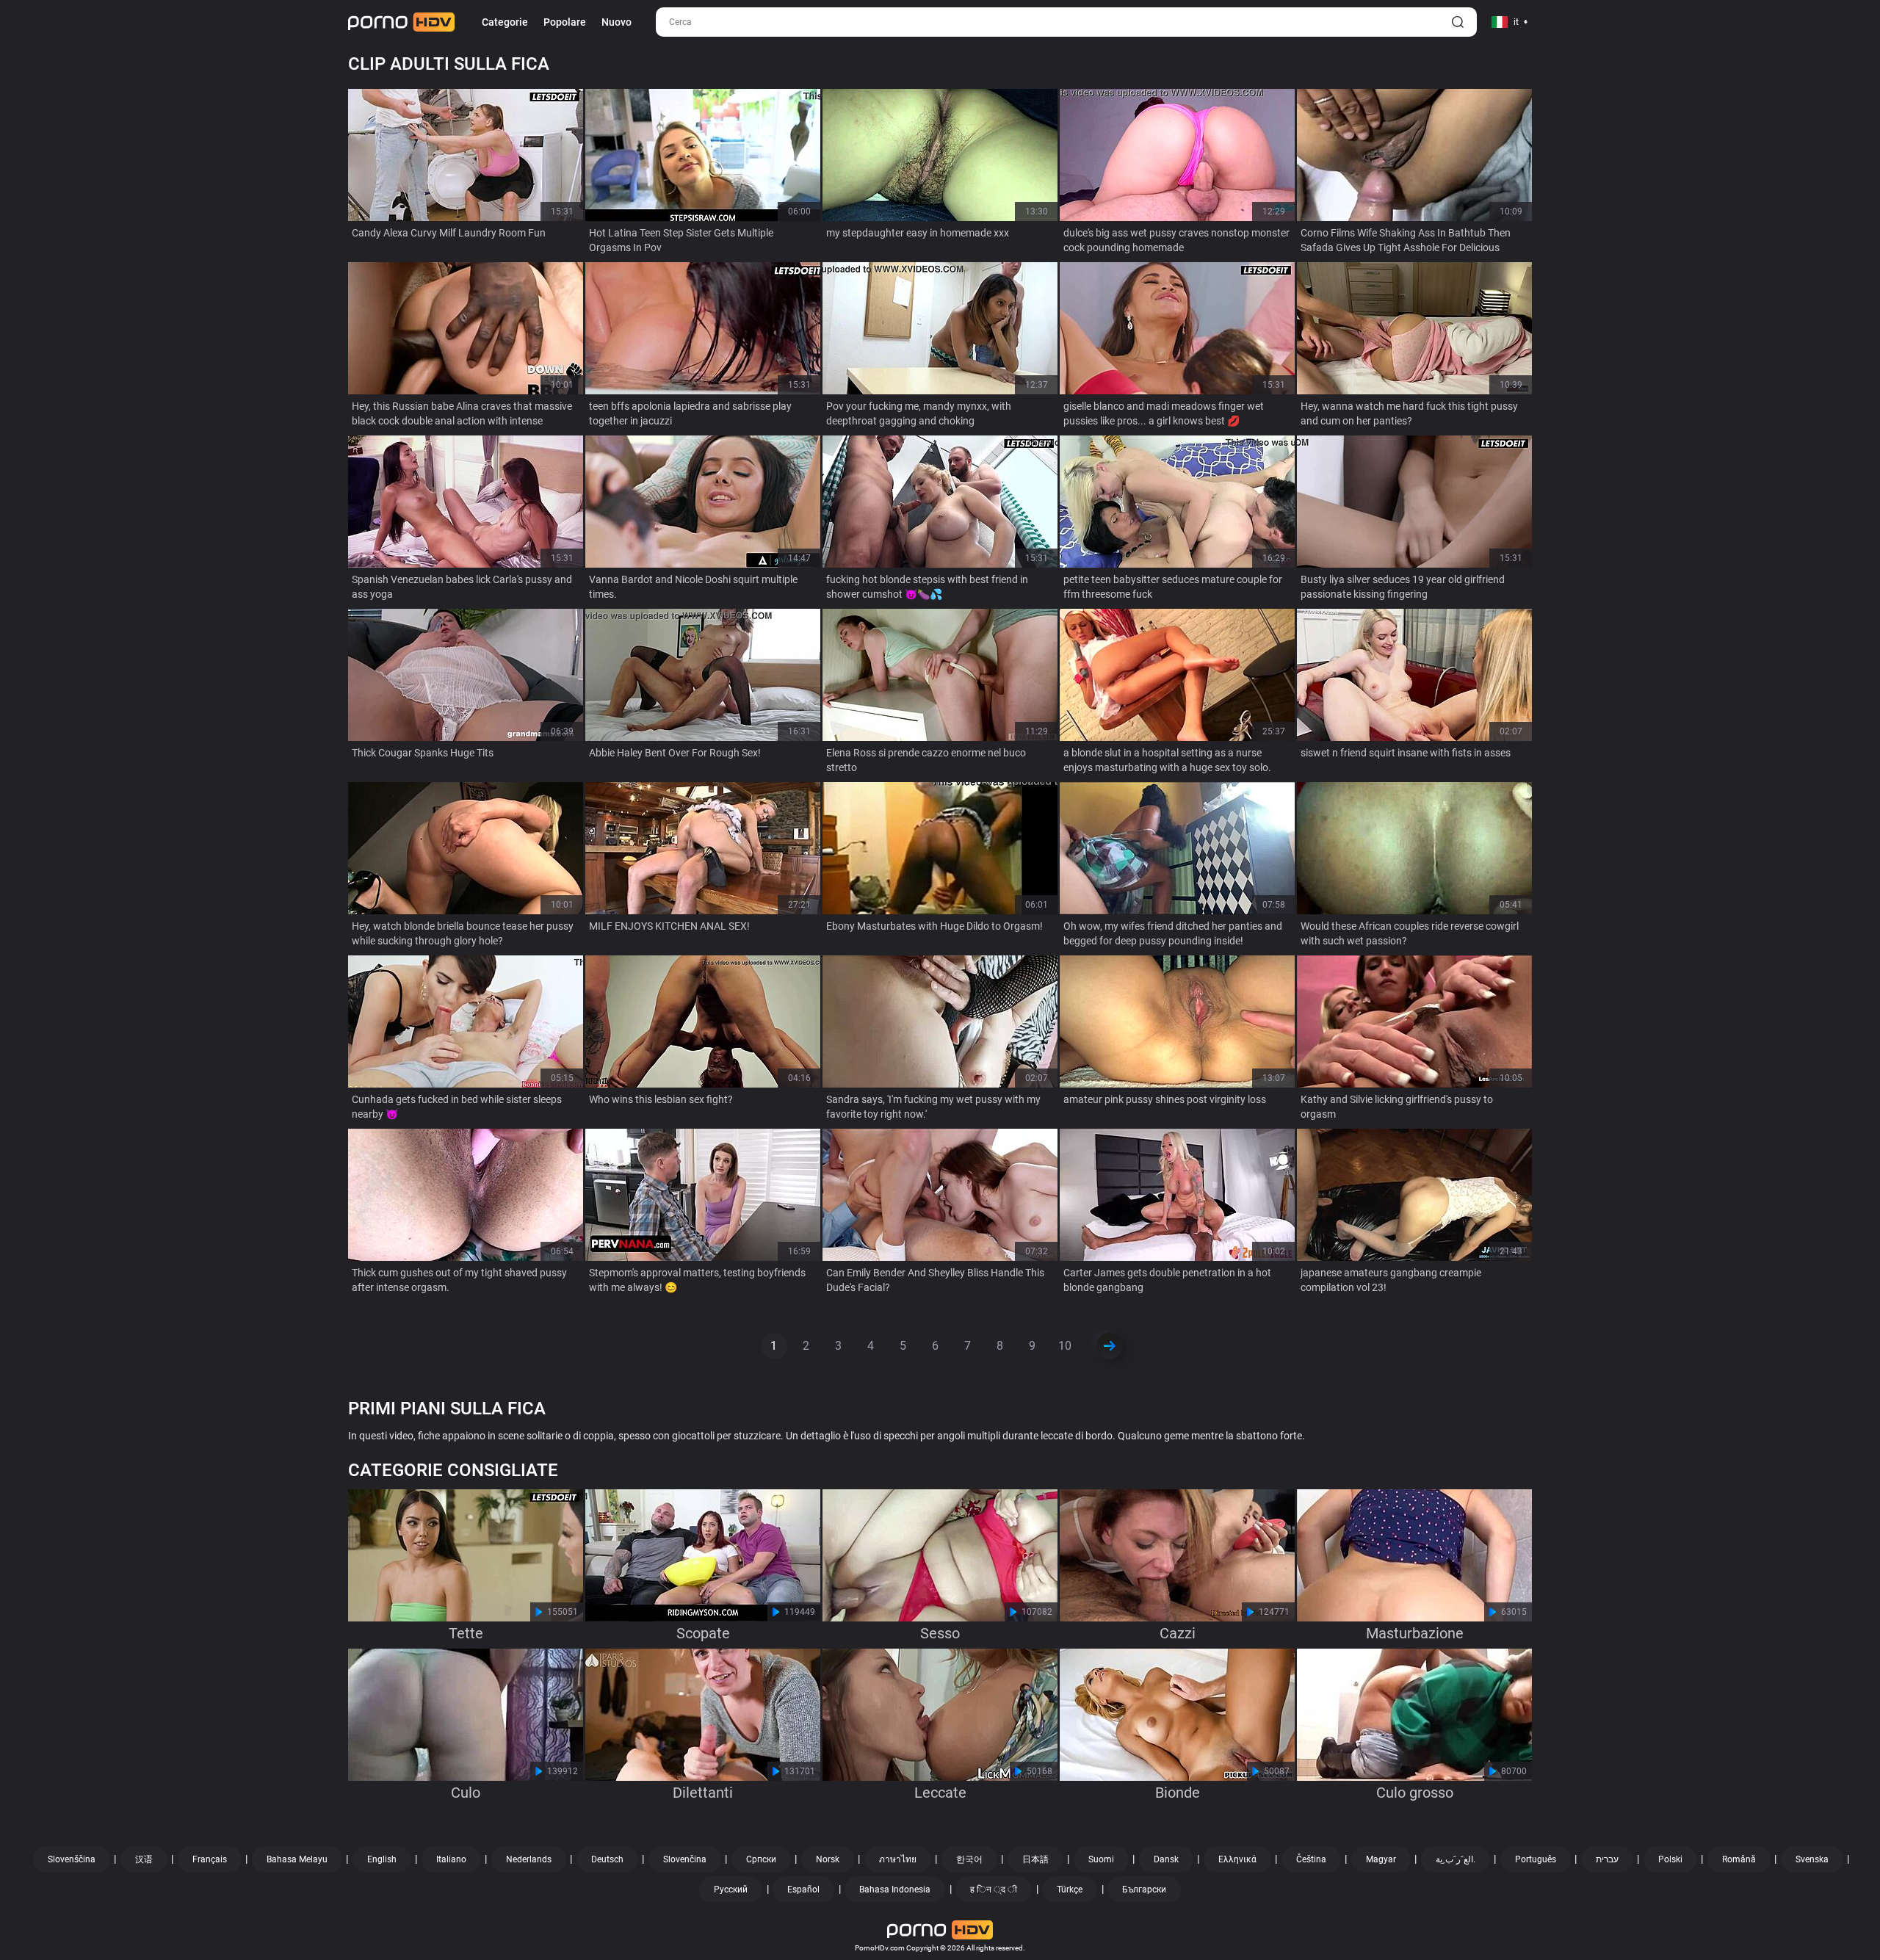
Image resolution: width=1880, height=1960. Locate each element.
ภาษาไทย (898, 1859)
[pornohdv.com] (401, 22)
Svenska (1812, 1859)
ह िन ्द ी (994, 1890)
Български (1144, 1890)
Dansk (1166, 1859)
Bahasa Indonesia (895, 1890)
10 (1065, 1346)
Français (210, 1859)
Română (1739, 1859)
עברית (1607, 1859)
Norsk (828, 1859)
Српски (761, 1859)
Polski (1670, 1859)
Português (1536, 1859)
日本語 (1035, 1859)
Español (803, 1890)
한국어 (969, 1859)
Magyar (1381, 1859)
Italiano (451, 1859)
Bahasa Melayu (297, 1859)
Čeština (1311, 1859)
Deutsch (607, 1859)
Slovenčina (685, 1859)
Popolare (565, 22)
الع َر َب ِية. (1456, 1859)
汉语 (144, 1859)
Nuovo (617, 22)
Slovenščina (72, 1859)
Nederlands (529, 1859)
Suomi (1101, 1859)
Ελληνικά (1237, 1859)
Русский (731, 1890)
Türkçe (1070, 1890)
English (382, 1859)
